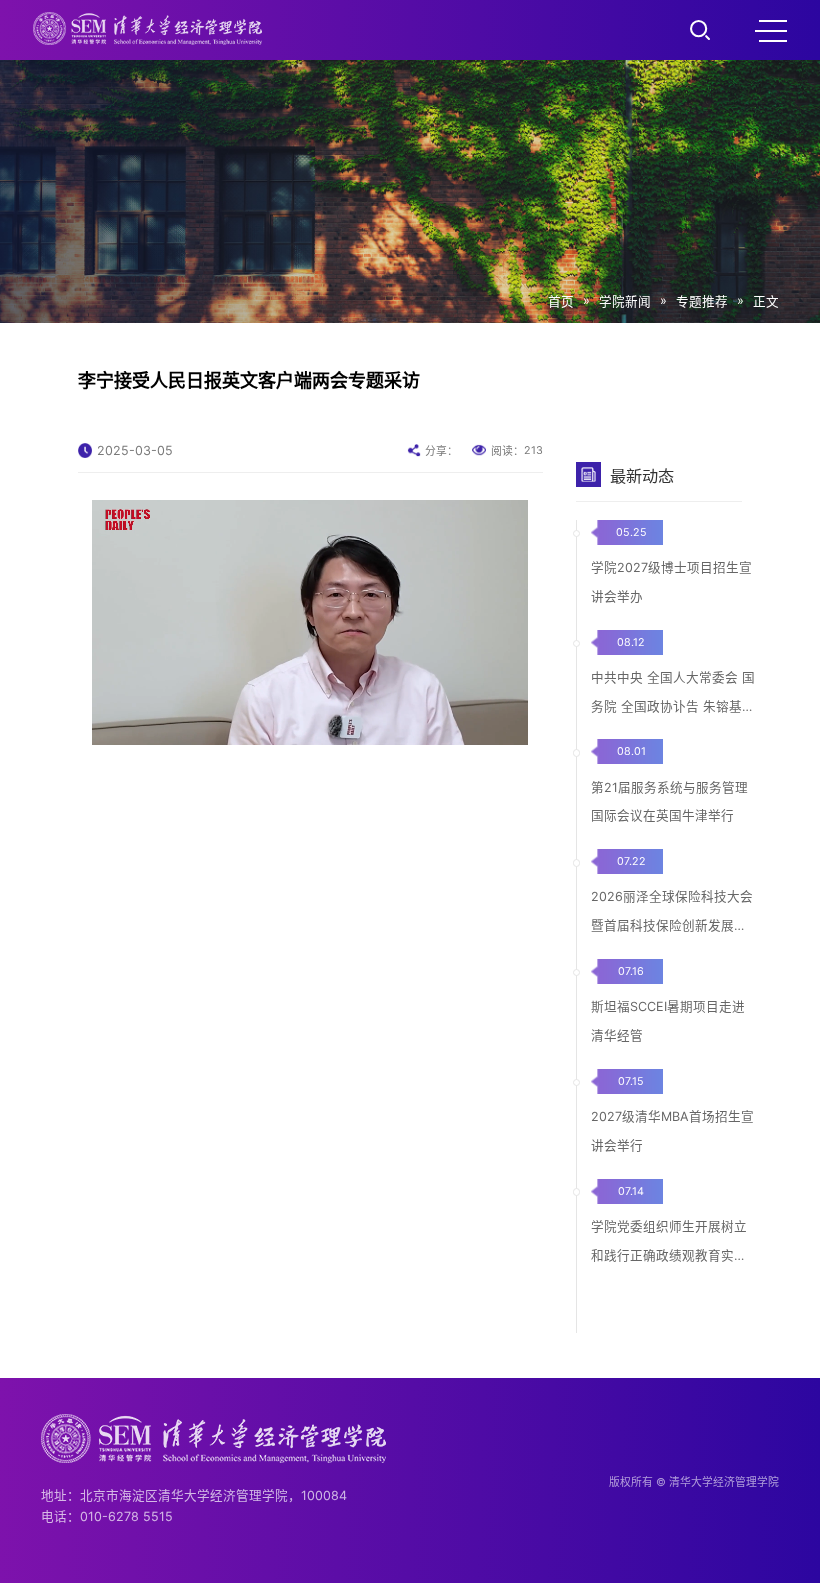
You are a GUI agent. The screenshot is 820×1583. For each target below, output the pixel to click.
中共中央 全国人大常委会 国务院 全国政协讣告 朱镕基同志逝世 (673, 706)
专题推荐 (702, 301)
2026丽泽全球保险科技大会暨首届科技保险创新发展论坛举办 (672, 925)
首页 (561, 301)
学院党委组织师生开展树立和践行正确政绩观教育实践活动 (669, 1255)
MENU (771, 30)
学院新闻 (625, 301)
